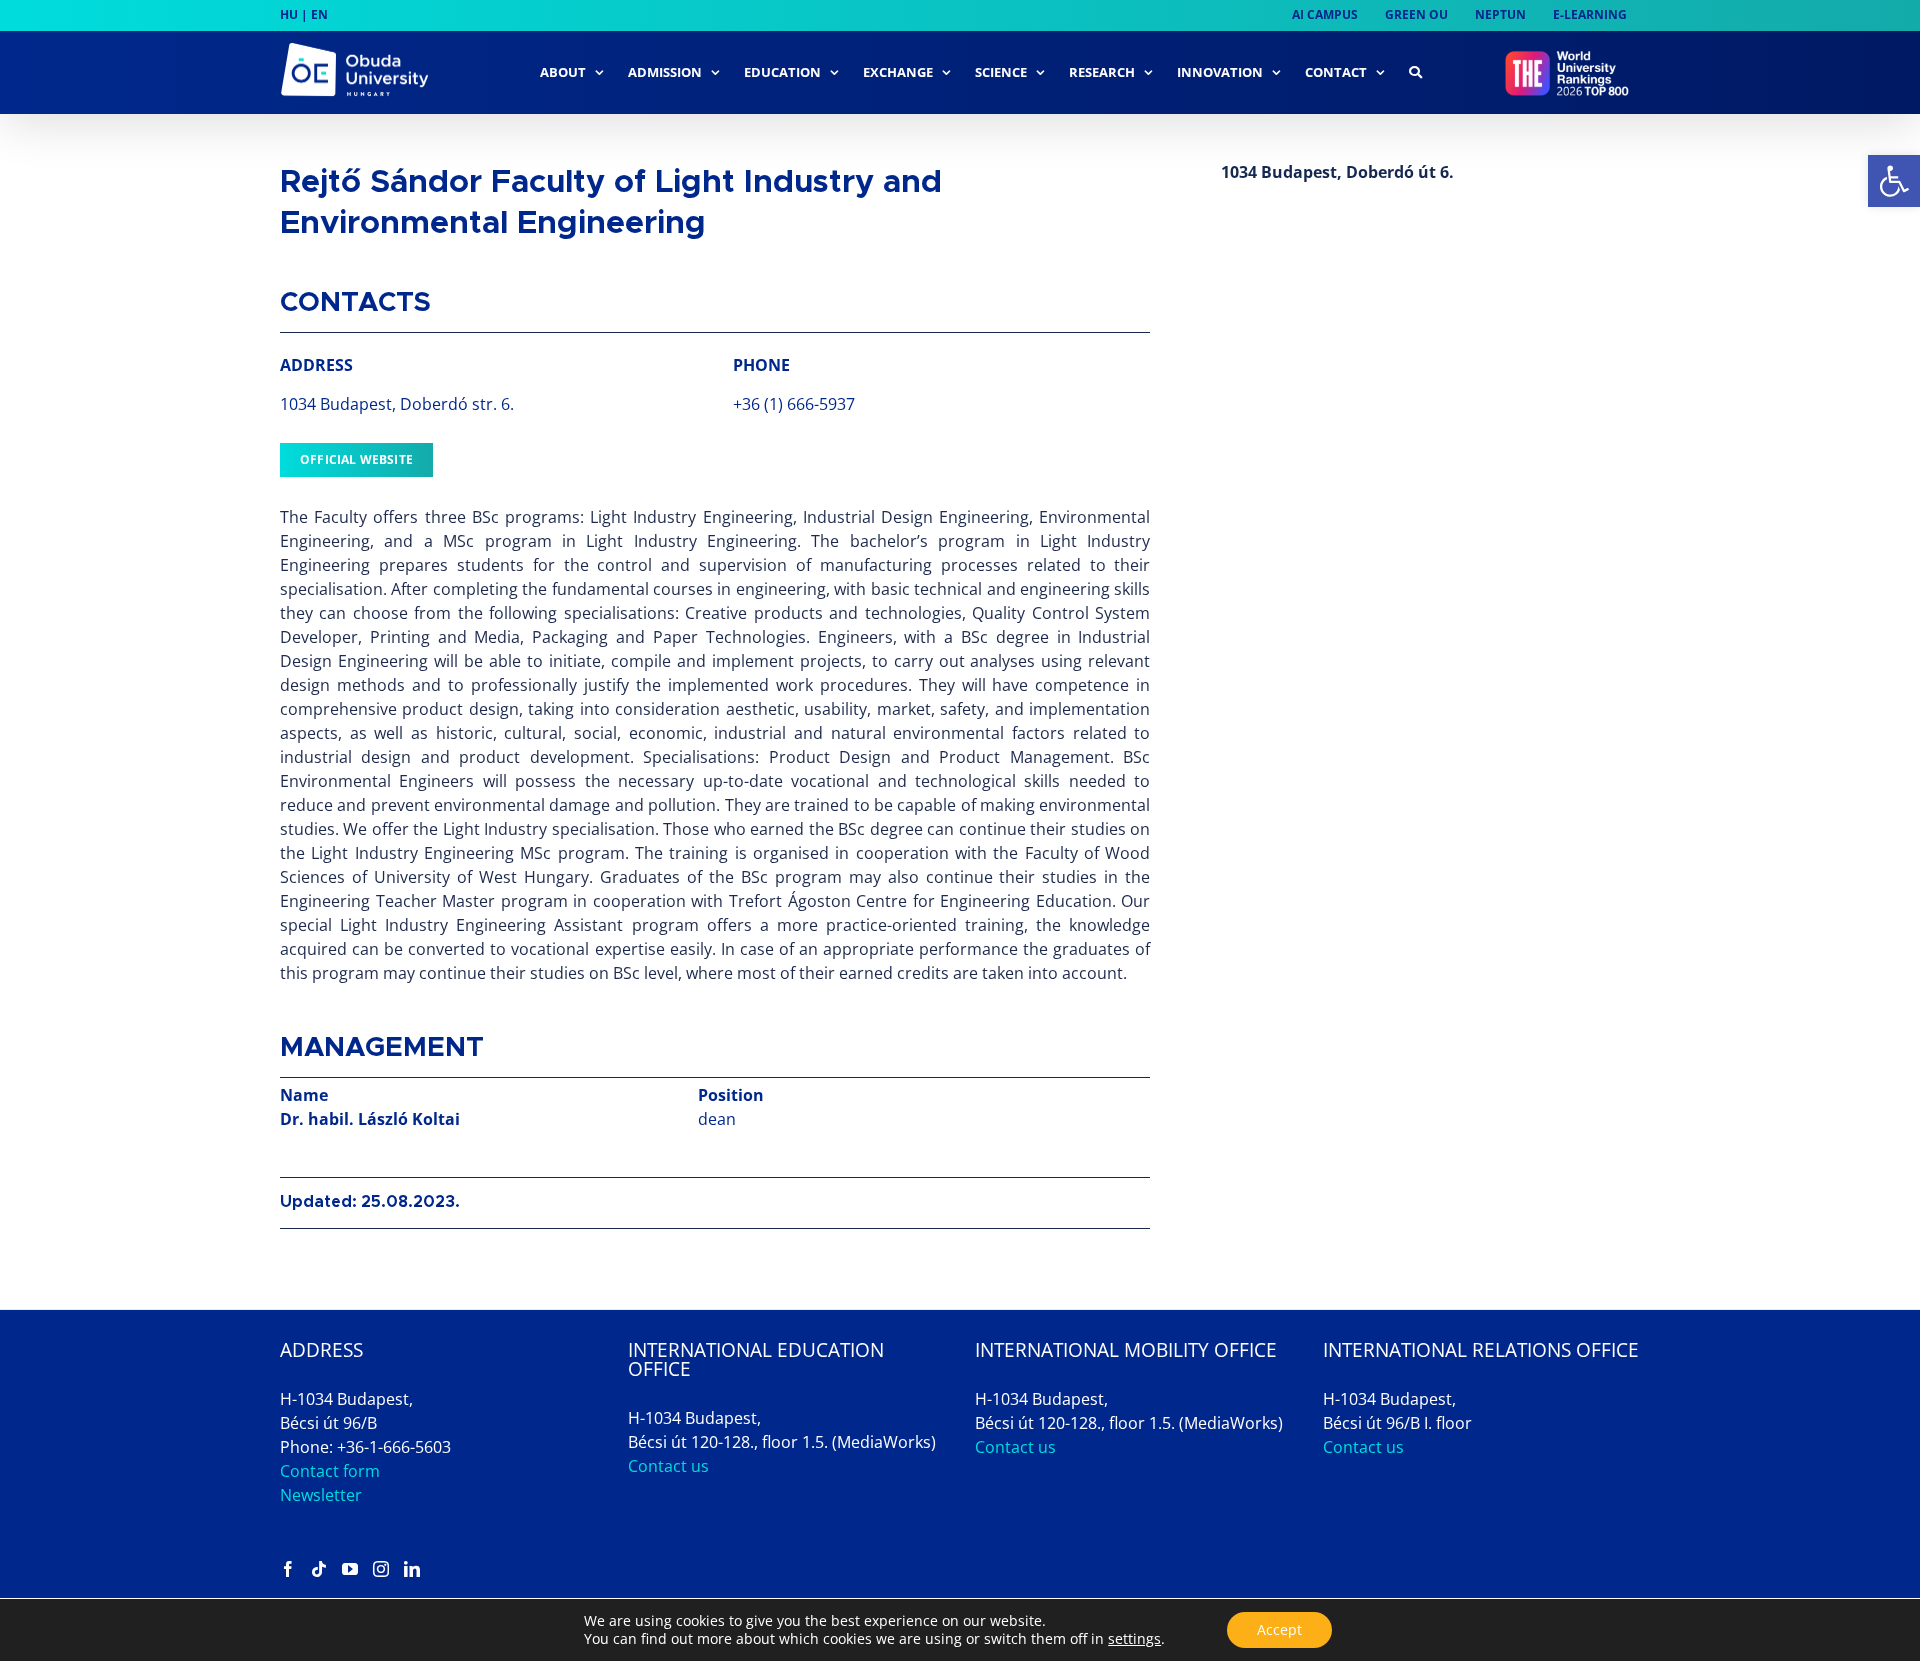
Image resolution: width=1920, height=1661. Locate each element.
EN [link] (319, 14)
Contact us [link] (668, 1466)
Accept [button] (1279, 1629)
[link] (1894, 181)
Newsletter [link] (321, 1495)
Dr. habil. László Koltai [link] (370, 1119)
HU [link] (289, 14)
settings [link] (1134, 1638)
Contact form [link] (330, 1471)
